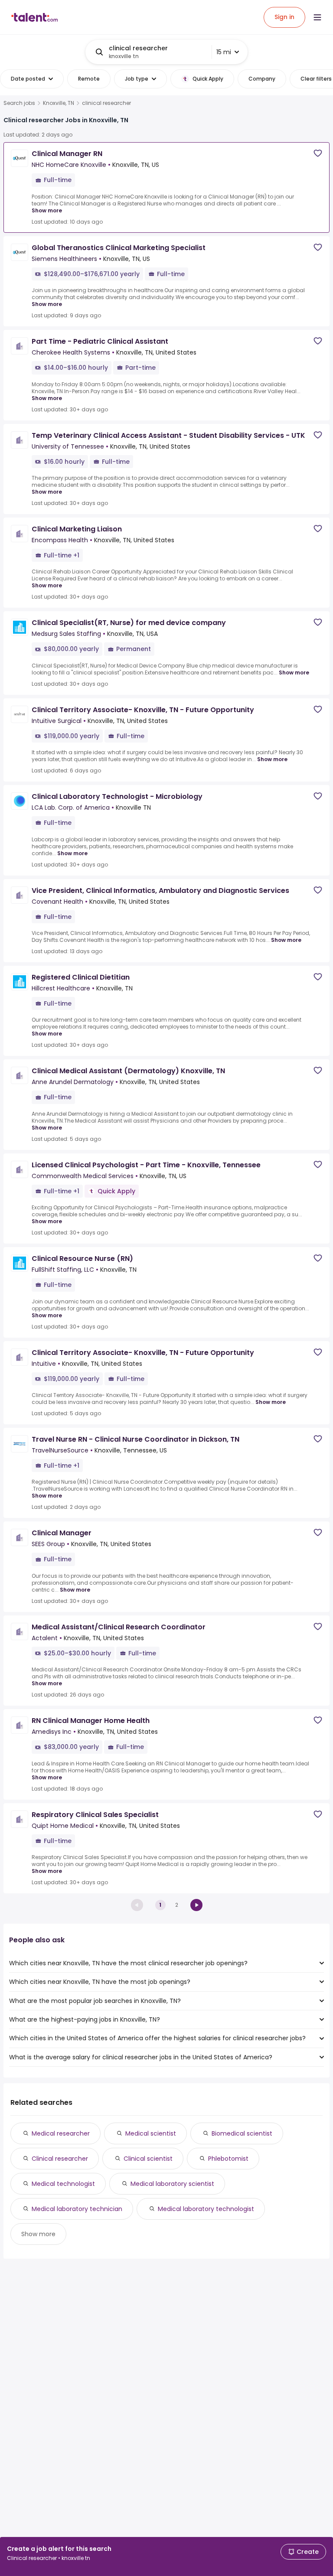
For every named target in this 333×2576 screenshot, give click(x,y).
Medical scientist (151, 2133)
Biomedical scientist (242, 2133)
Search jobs (19, 103)
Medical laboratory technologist (206, 2209)
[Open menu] (317, 17)
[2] (196, 1905)
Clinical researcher (60, 2159)
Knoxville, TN (59, 103)
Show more (47, 210)
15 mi (224, 52)
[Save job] (318, 153)
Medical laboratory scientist (172, 2184)
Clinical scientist (148, 2159)
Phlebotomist (228, 2159)
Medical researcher (61, 2133)
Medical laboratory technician (77, 2209)
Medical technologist (63, 2184)
